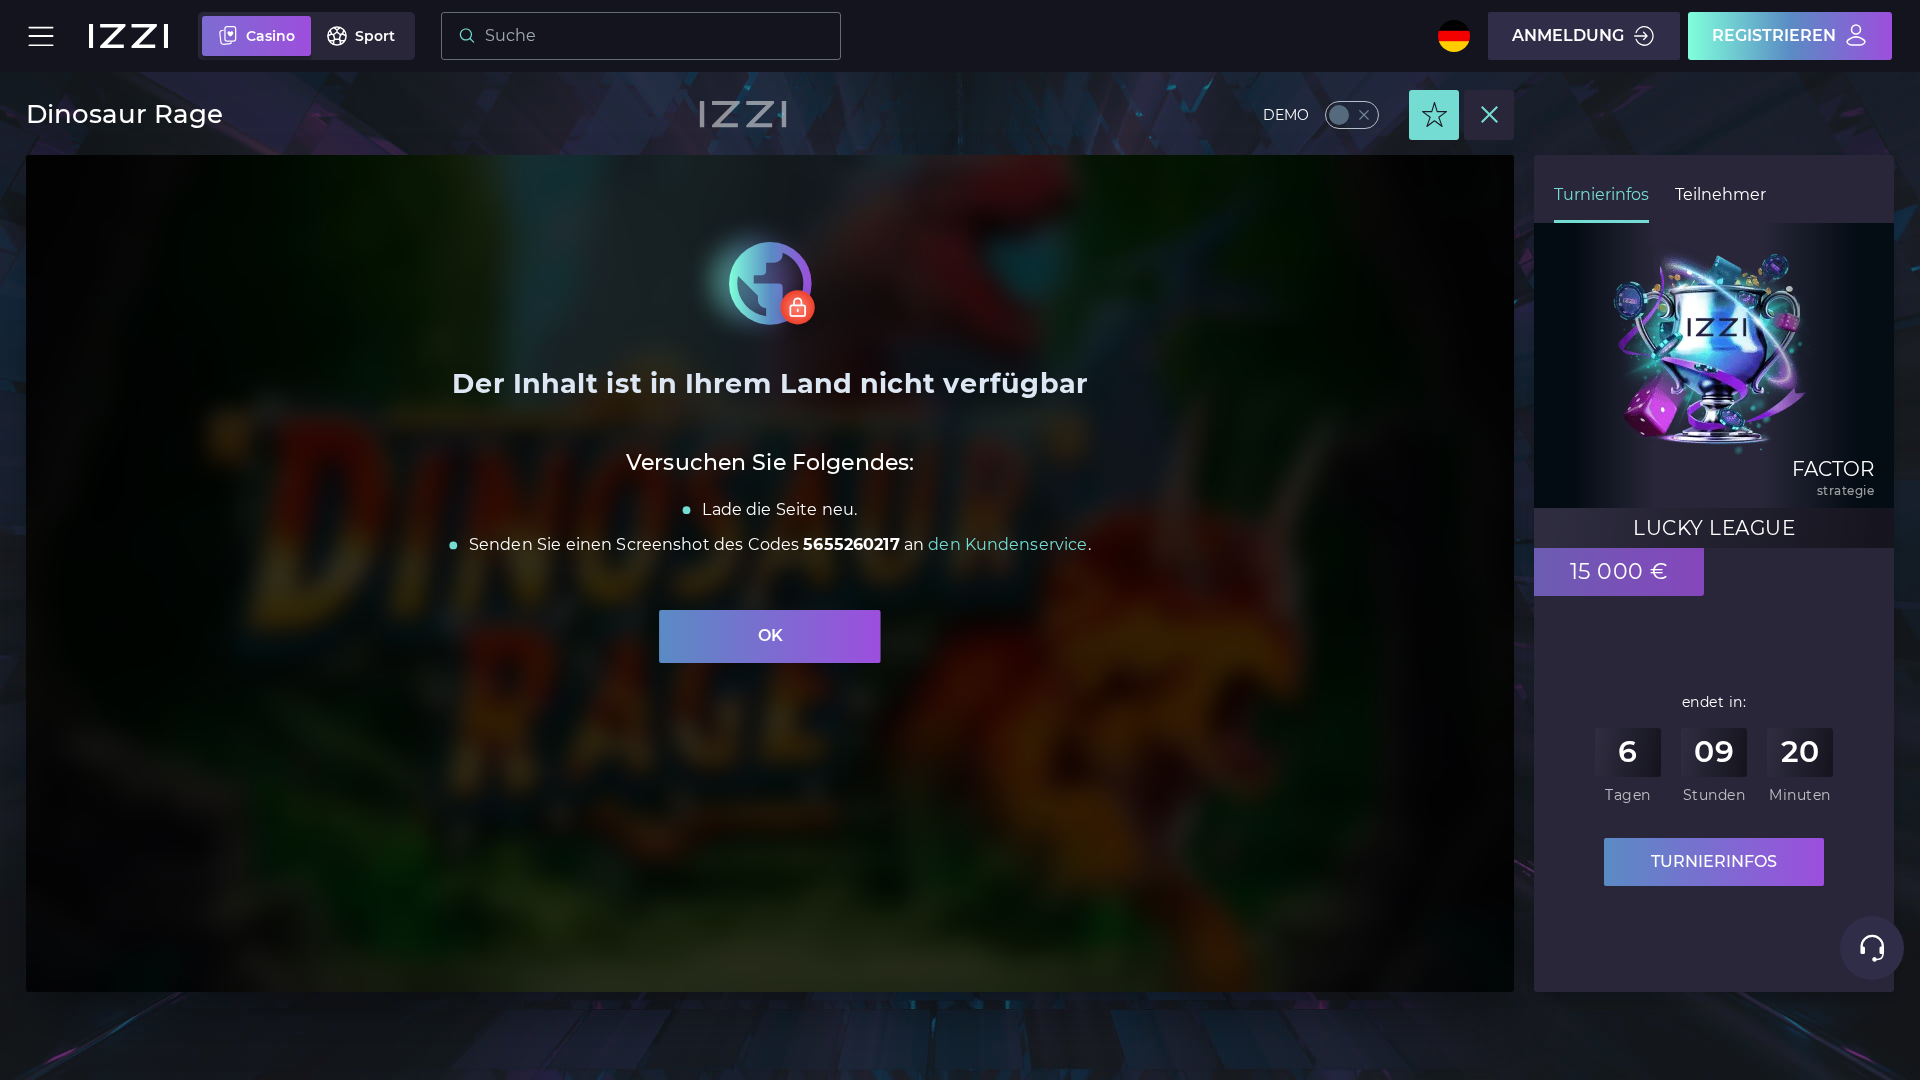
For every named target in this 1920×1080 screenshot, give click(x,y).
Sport (375, 36)
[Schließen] (1489, 115)
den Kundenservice (1007, 544)
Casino (270, 36)
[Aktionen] (1434, 115)
